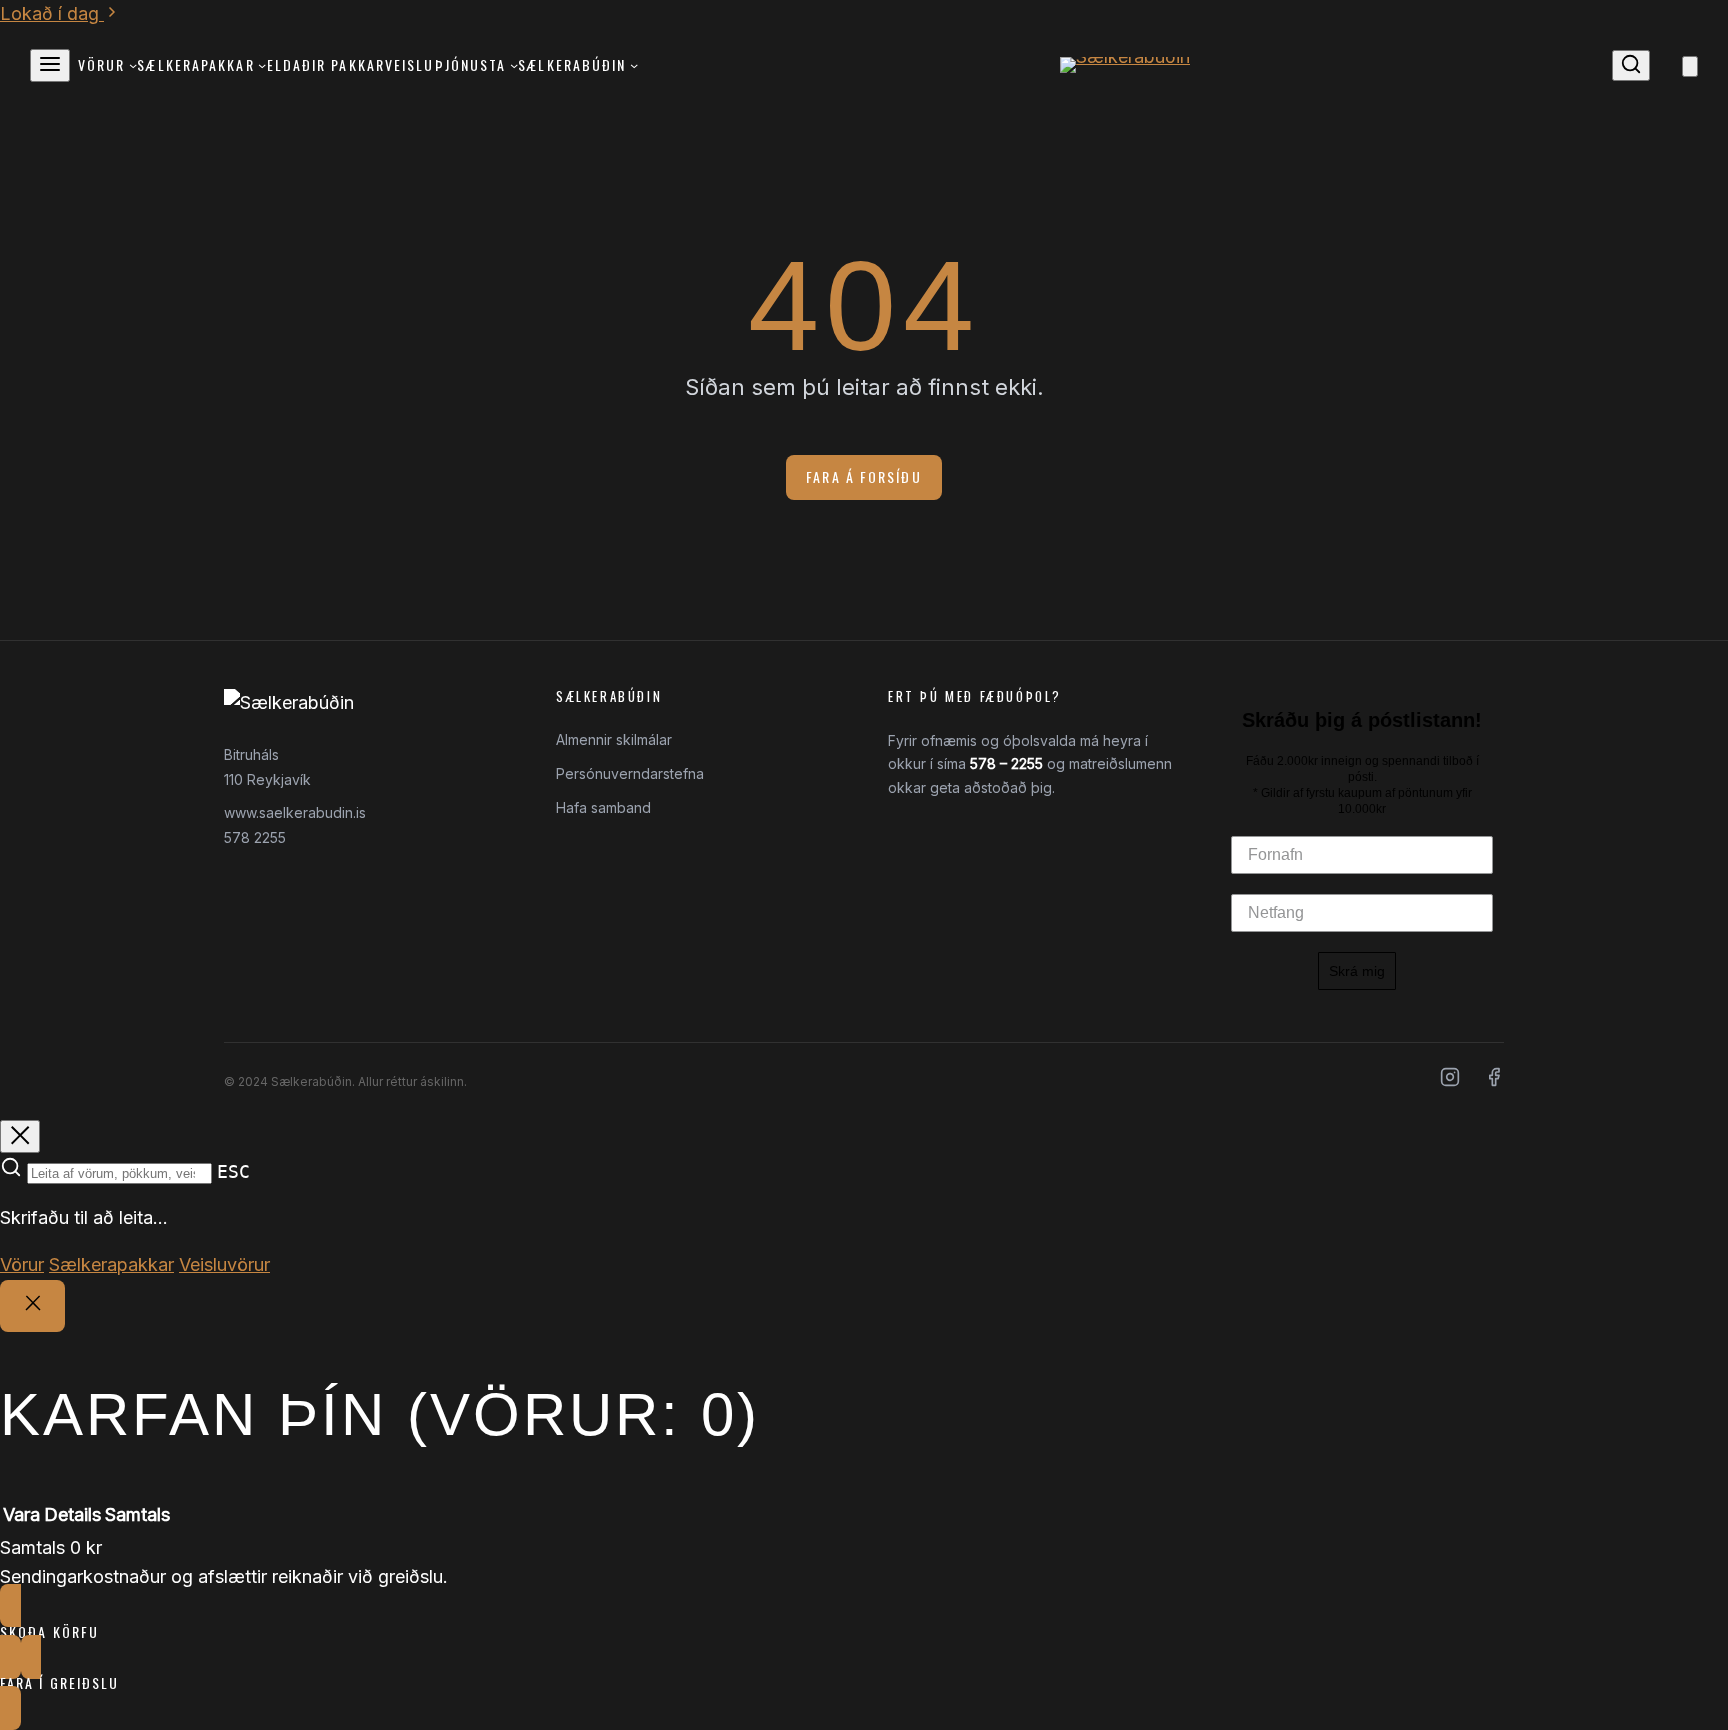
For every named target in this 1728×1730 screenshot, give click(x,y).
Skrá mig (1357, 971)
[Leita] (1631, 65)
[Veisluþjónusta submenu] (514, 65)
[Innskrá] (1666, 65)
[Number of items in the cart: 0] (1690, 66)
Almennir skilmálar (614, 739)
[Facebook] (1494, 1081)
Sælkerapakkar (111, 1264)
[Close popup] (20, 1136)
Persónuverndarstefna (630, 773)
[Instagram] (1450, 1081)
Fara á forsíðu (863, 476)
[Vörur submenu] (133, 65)
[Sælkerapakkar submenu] (262, 65)
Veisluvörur (224, 1264)
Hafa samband (603, 807)
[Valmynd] (50, 65)
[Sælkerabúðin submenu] (634, 65)
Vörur (22, 1264)
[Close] (32, 1306)
